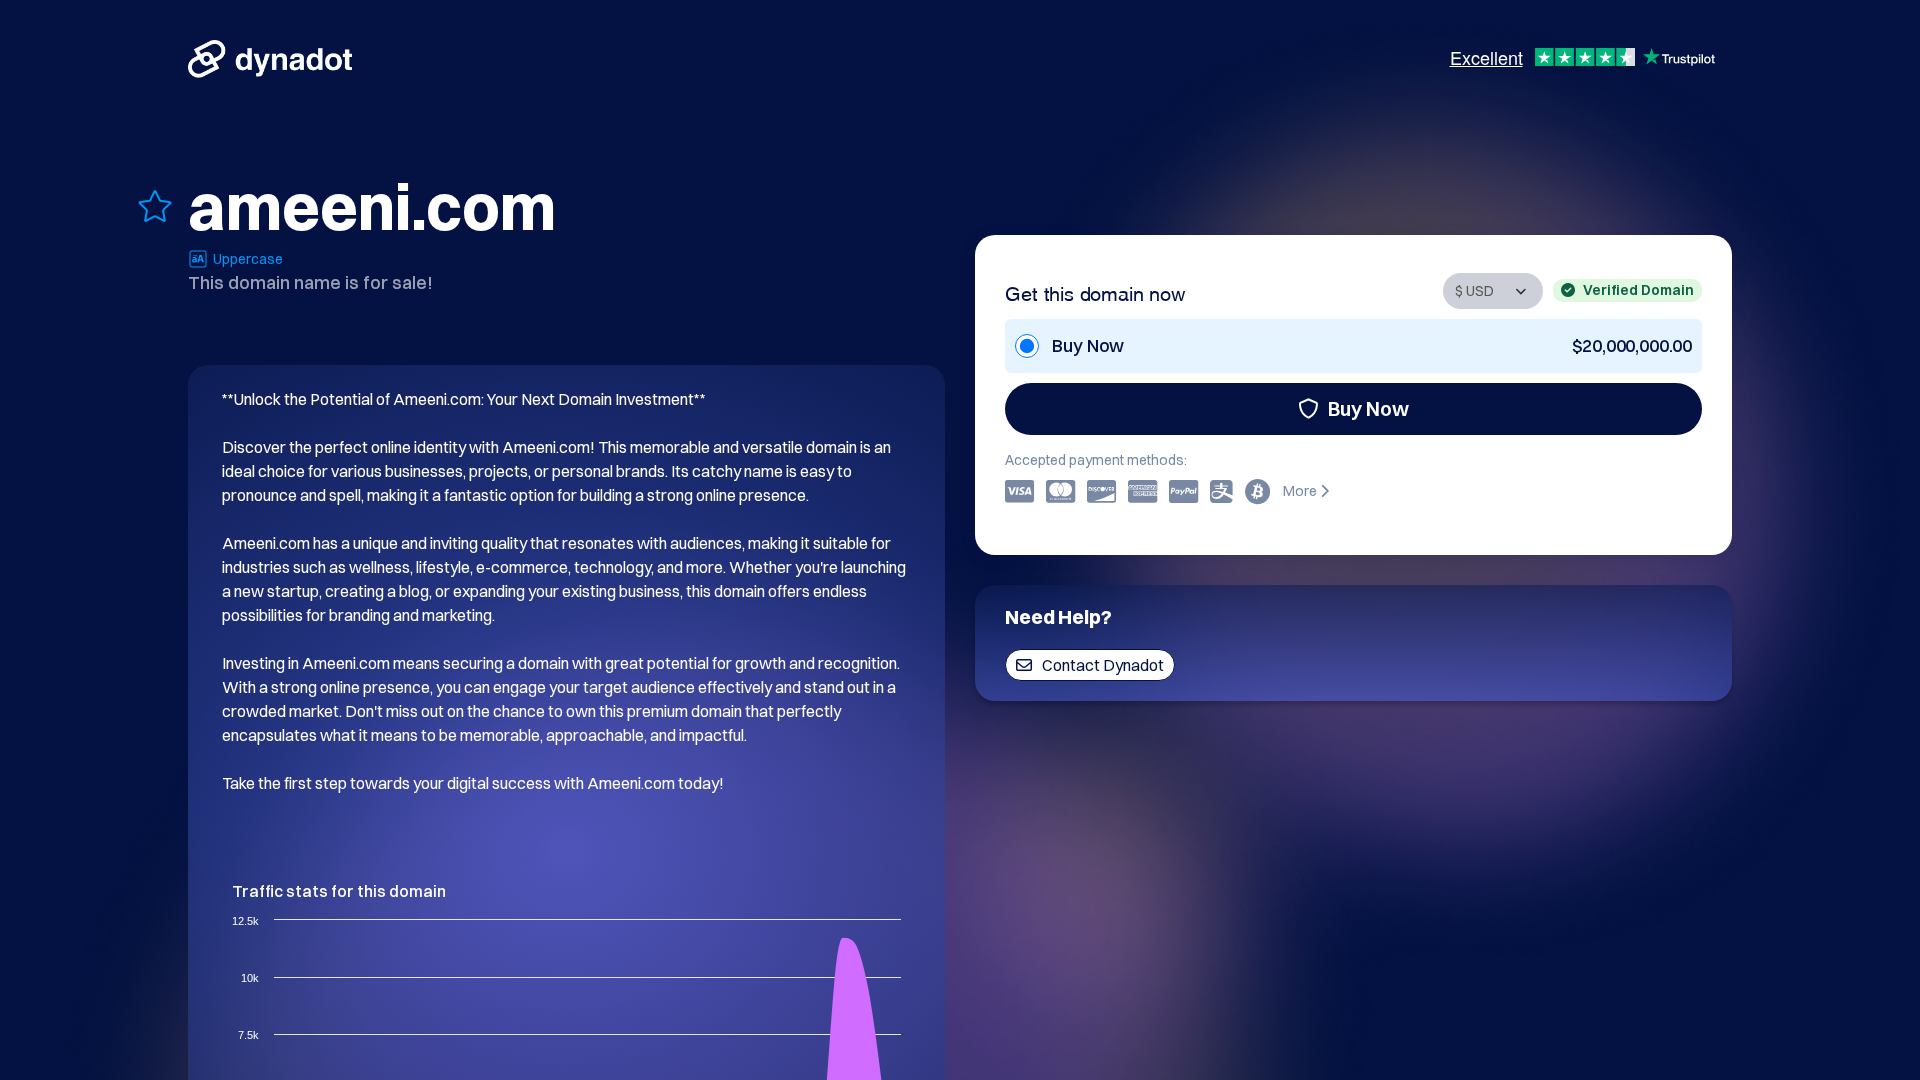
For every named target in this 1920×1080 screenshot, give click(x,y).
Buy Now (1368, 408)
